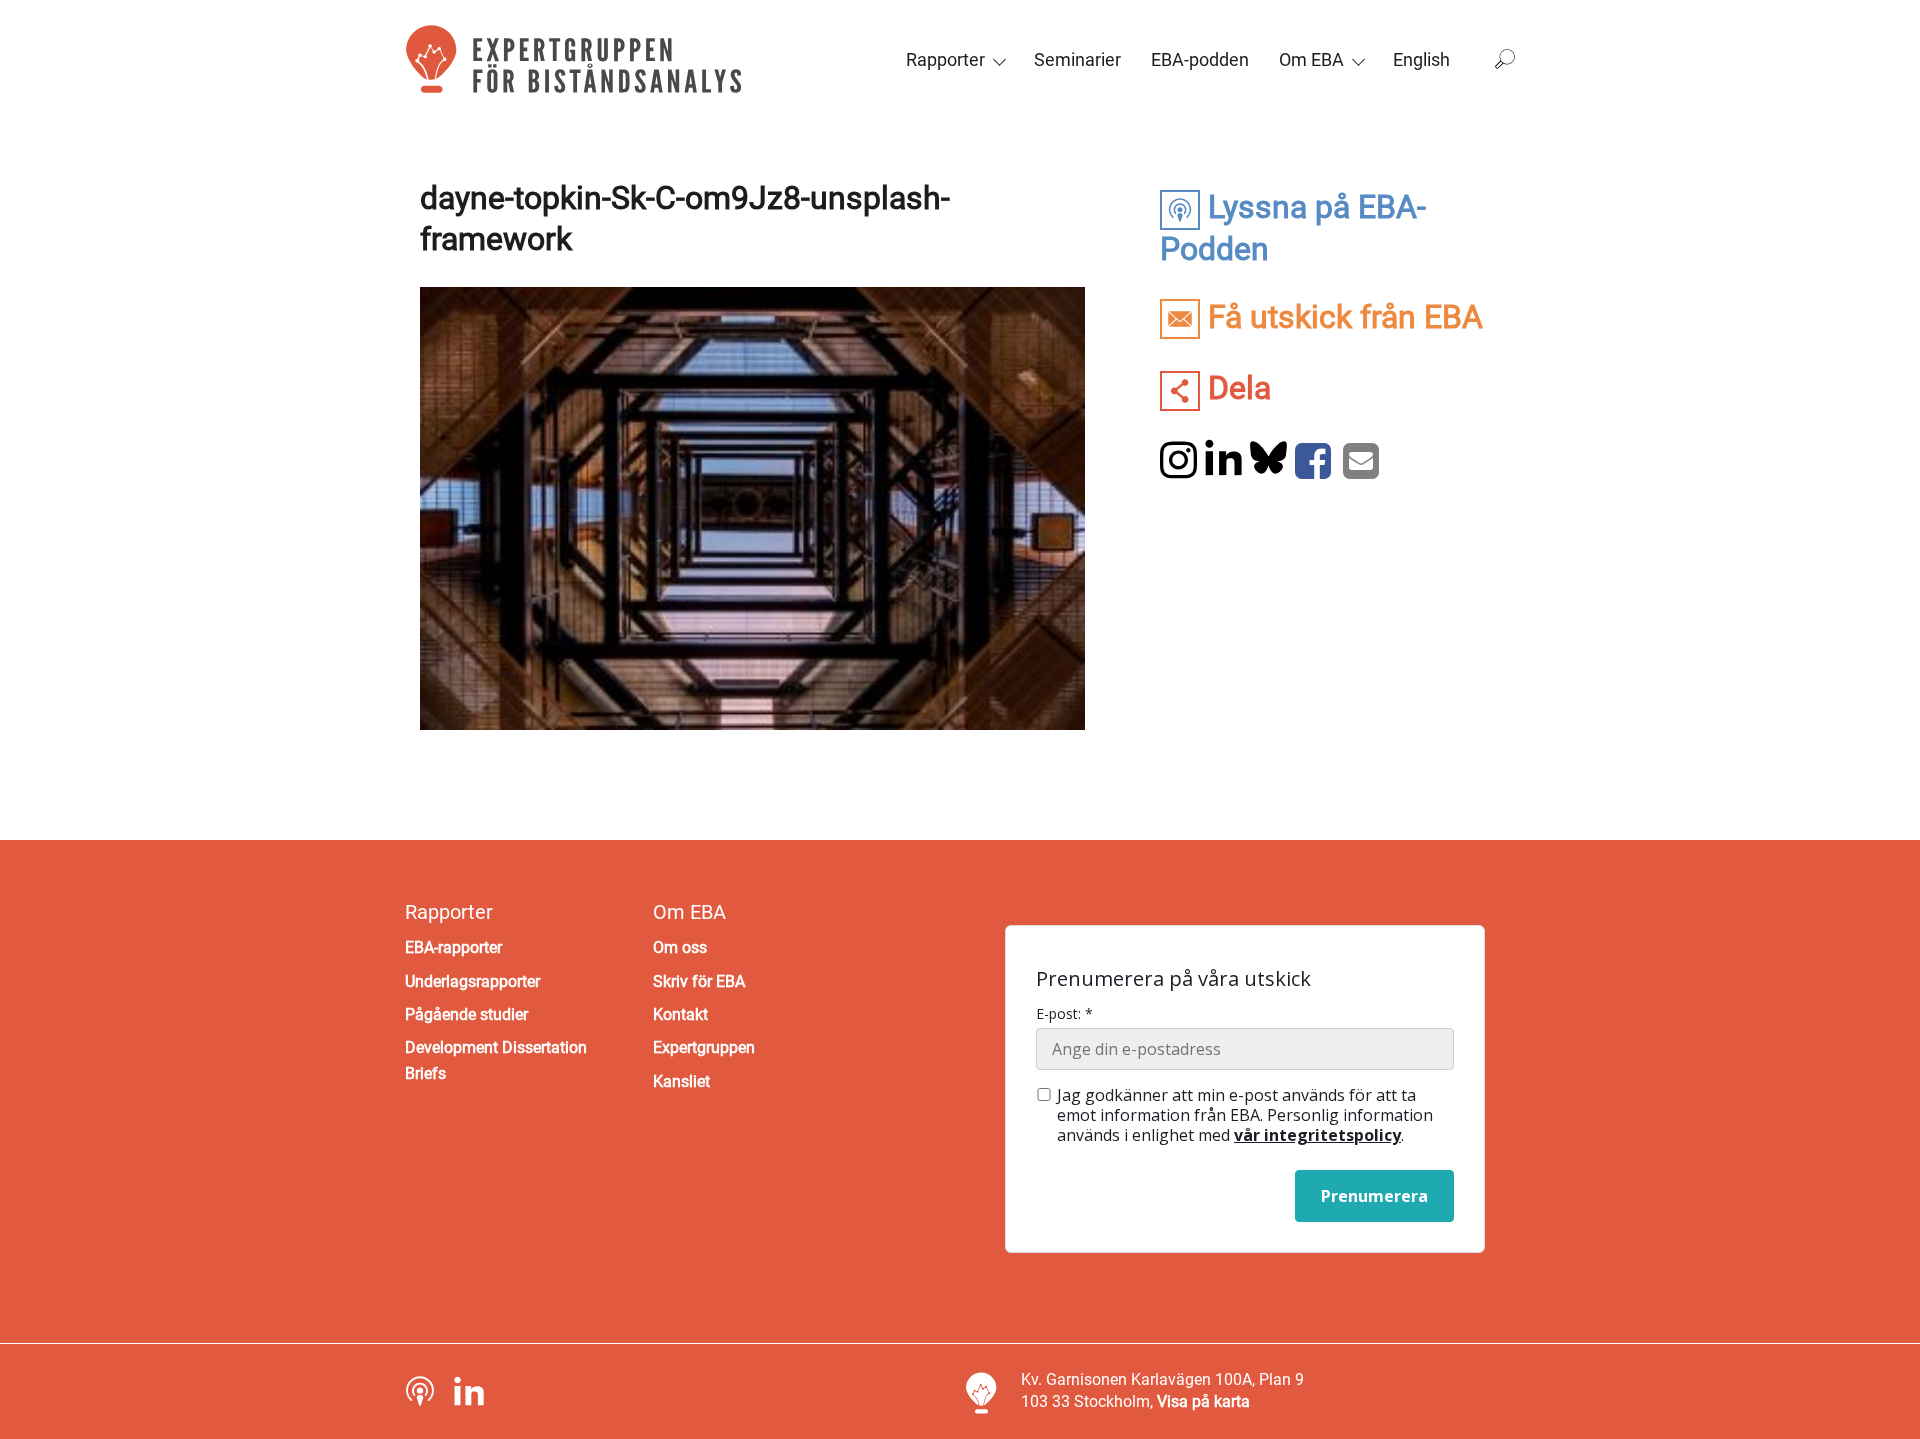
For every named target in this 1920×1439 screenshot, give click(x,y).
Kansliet (681, 1081)
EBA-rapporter (453, 947)
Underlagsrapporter (472, 981)
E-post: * (1064, 1014)
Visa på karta (1203, 1401)
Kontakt (680, 1014)
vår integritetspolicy (1317, 1135)
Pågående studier (466, 1014)
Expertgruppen (704, 1047)
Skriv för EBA (699, 981)
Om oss (680, 947)
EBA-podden (1200, 59)
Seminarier (1077, 59)
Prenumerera (1374, 1196)
